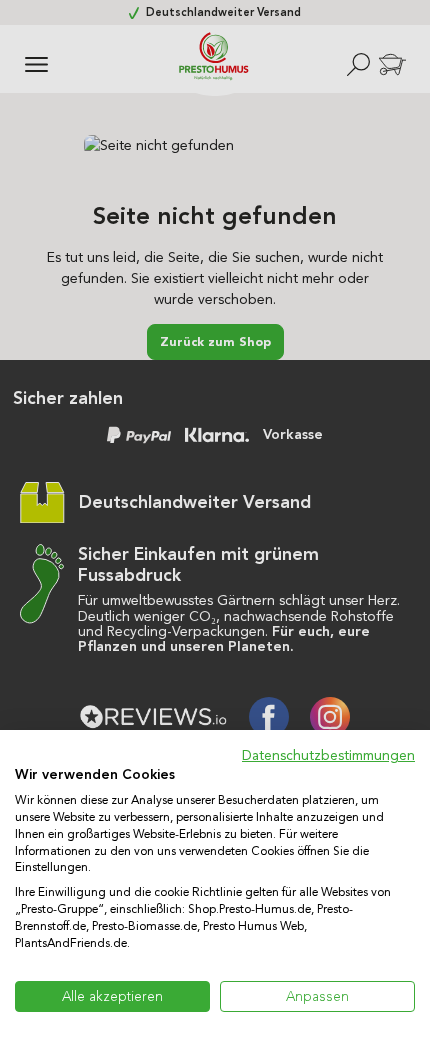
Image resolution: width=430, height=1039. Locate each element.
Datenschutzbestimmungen (328, 755)
